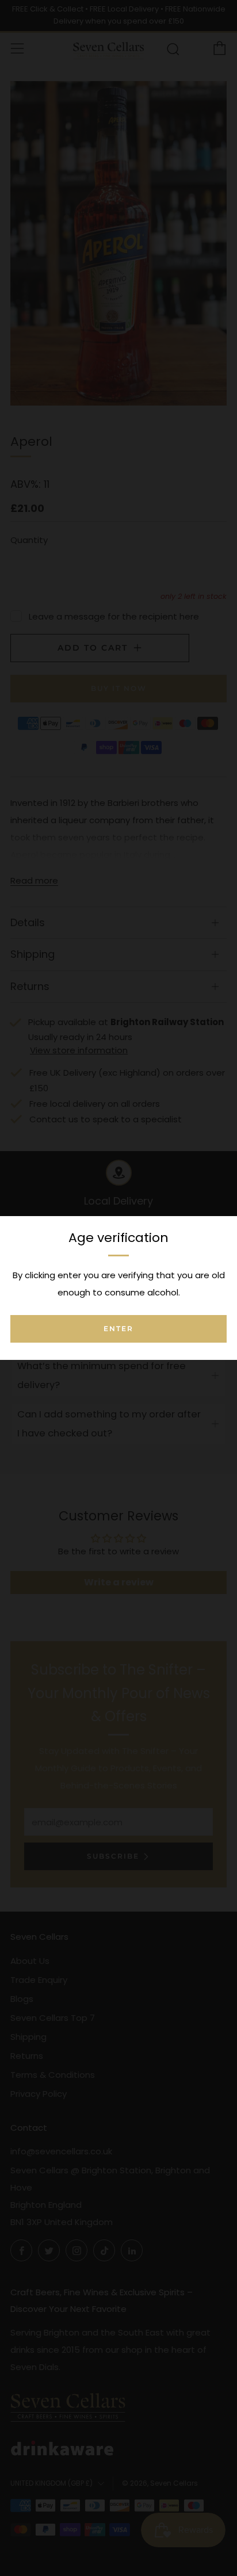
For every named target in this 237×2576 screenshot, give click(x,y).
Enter (118, 1329)
